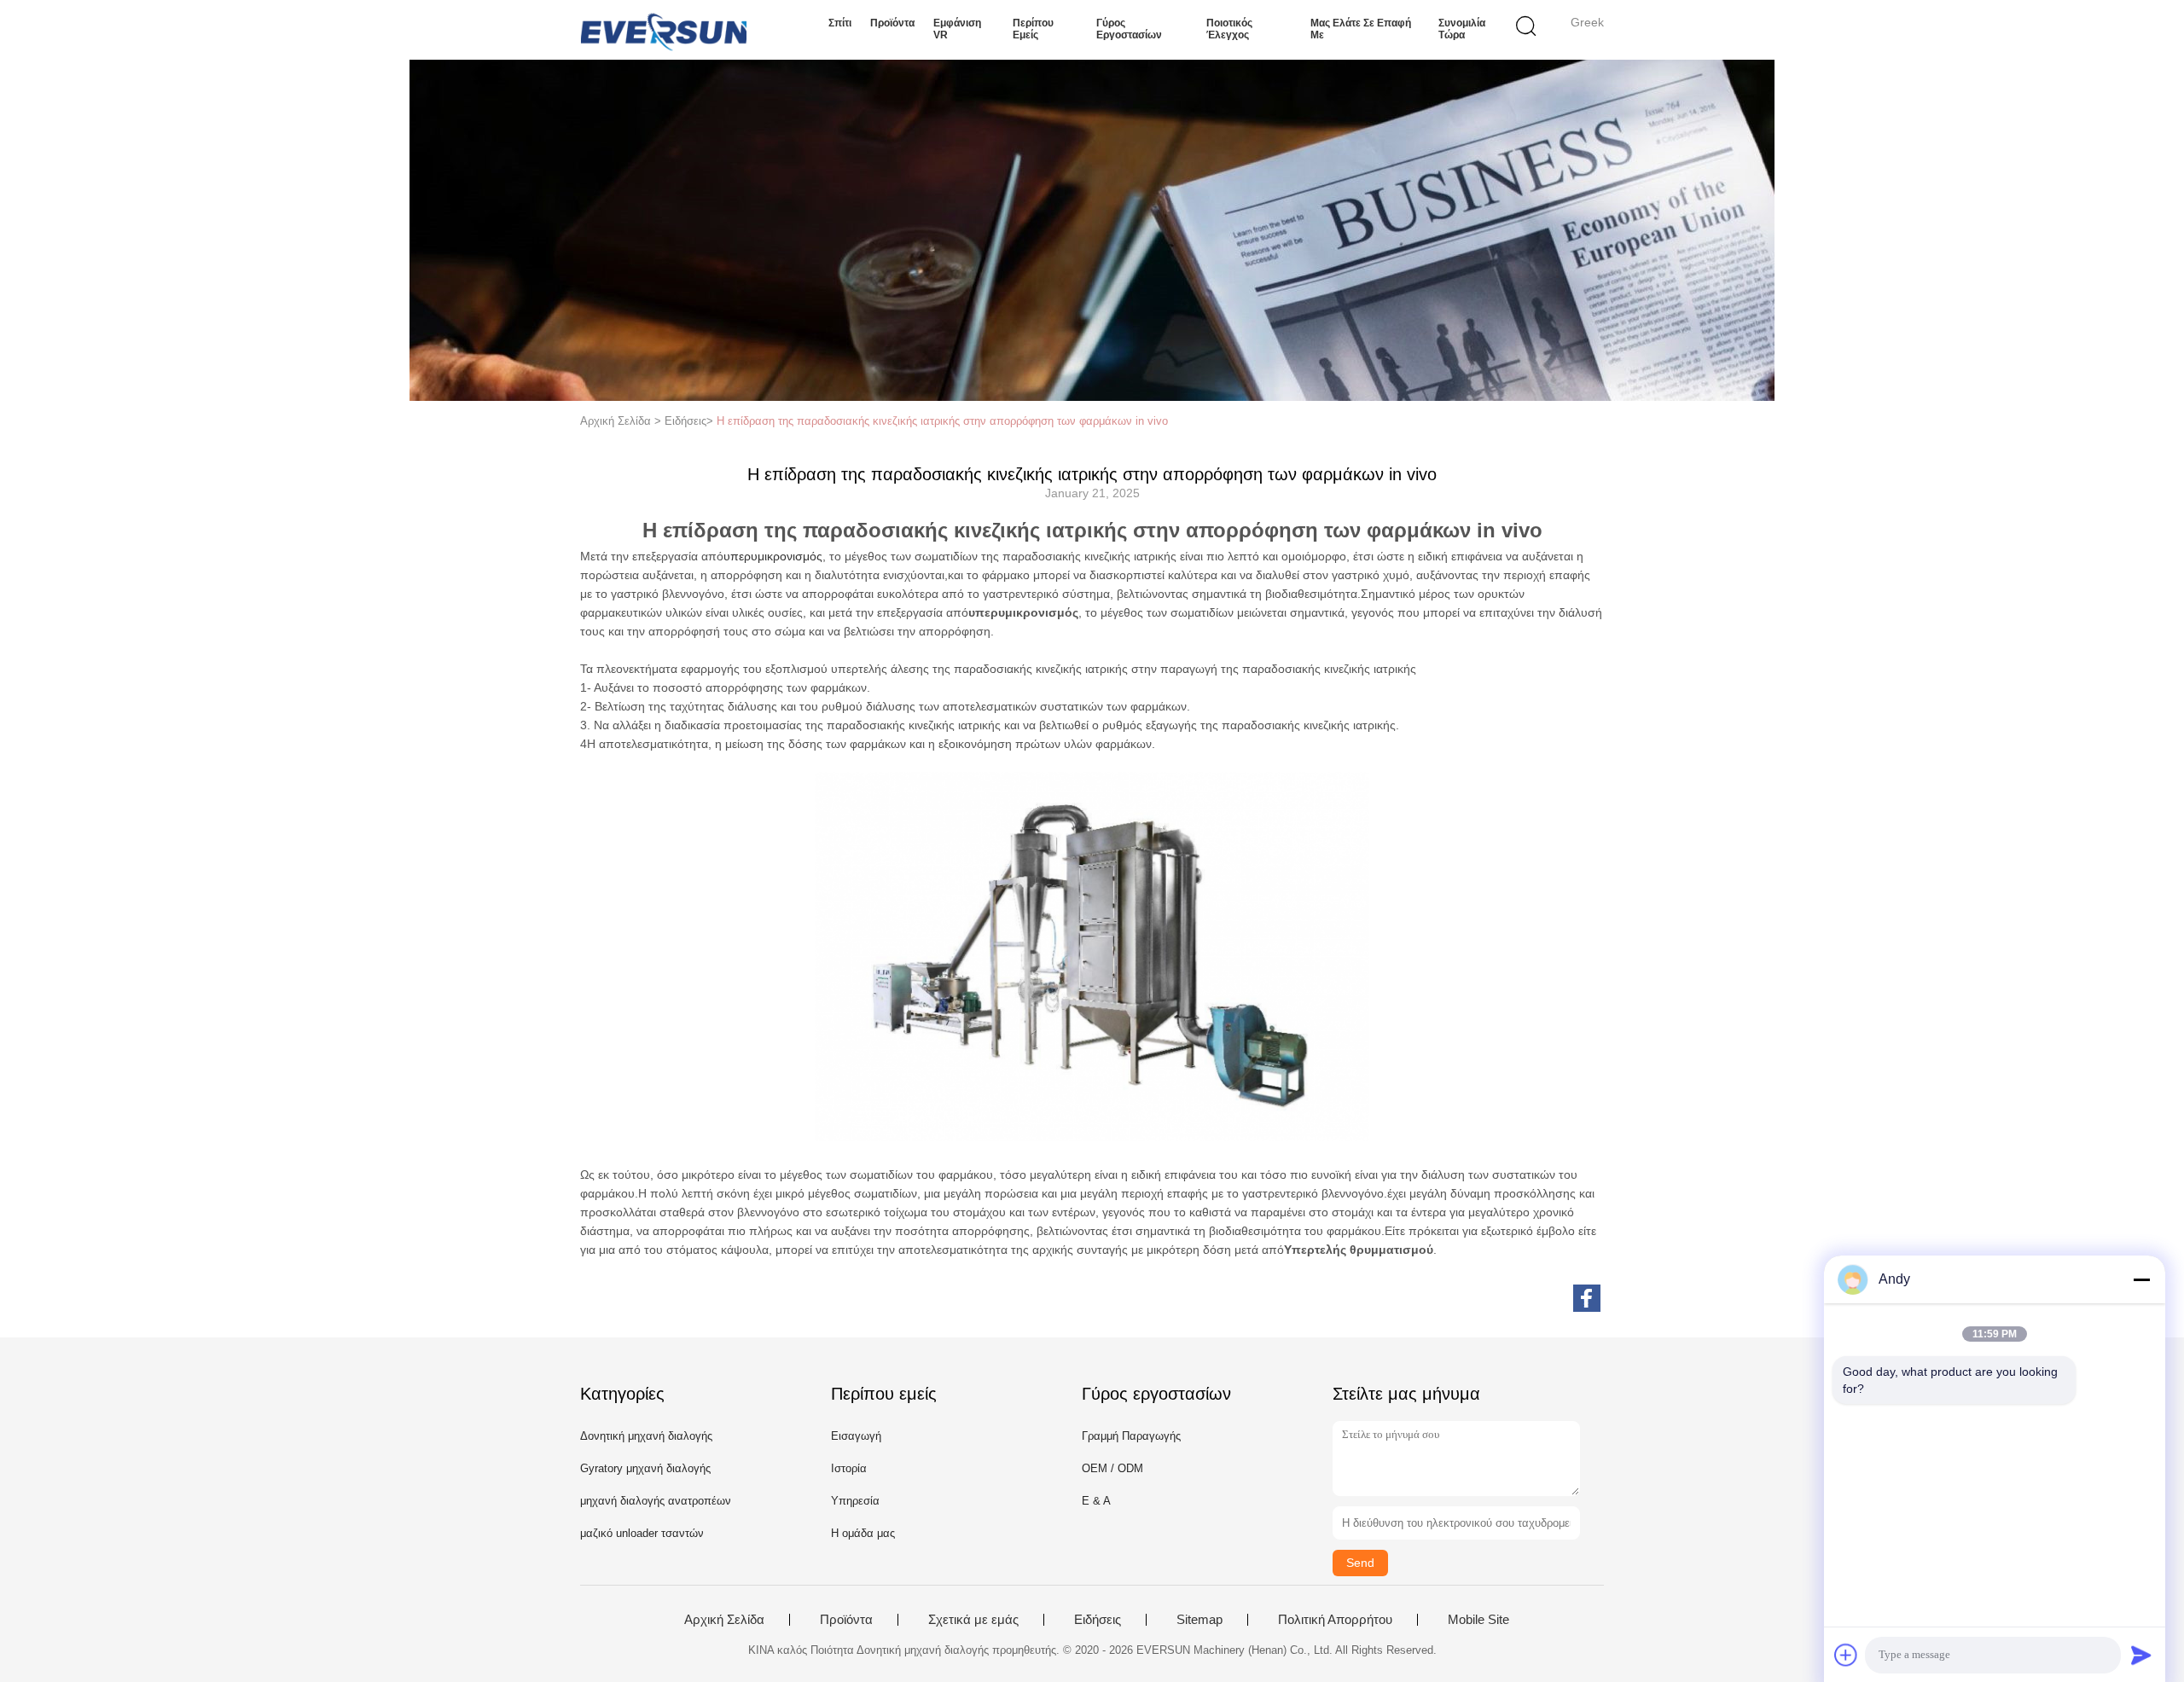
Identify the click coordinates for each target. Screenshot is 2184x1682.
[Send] (2141, 1655)
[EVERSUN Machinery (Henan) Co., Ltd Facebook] (1587, 1298)
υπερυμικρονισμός (773, 556)
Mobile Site (1478, 1620)
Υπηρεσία (855, 1501)
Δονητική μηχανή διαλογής (646, 1436)
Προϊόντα (892, 23)
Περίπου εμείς (1033, 29)
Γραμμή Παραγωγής (1131, 1436)
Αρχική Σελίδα (724, 1620)
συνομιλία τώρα (1462, 29)
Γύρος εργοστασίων (1129, 29)
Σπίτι (840, 23)
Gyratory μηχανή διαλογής (645, 1468)
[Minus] (2141, 1279)
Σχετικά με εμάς (973, 1620)
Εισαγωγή (856, 1436)
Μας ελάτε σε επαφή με (1361, 29)
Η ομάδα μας (863, 1533)
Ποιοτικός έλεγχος (1229, 29)
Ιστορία (849, 1468)
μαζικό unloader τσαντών (642, 1533)
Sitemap (1199, 1620)
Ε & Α (1096, 1501)
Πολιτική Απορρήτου (1335, 1620)
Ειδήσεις (1098, 1620)
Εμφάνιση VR (957, 29)
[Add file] (1846, 1655)
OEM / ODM (1112, 1468)
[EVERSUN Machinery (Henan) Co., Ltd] (663, 30)
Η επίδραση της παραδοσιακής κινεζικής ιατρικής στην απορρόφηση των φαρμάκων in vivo (942, 421)
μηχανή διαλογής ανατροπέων (656, 1501)
